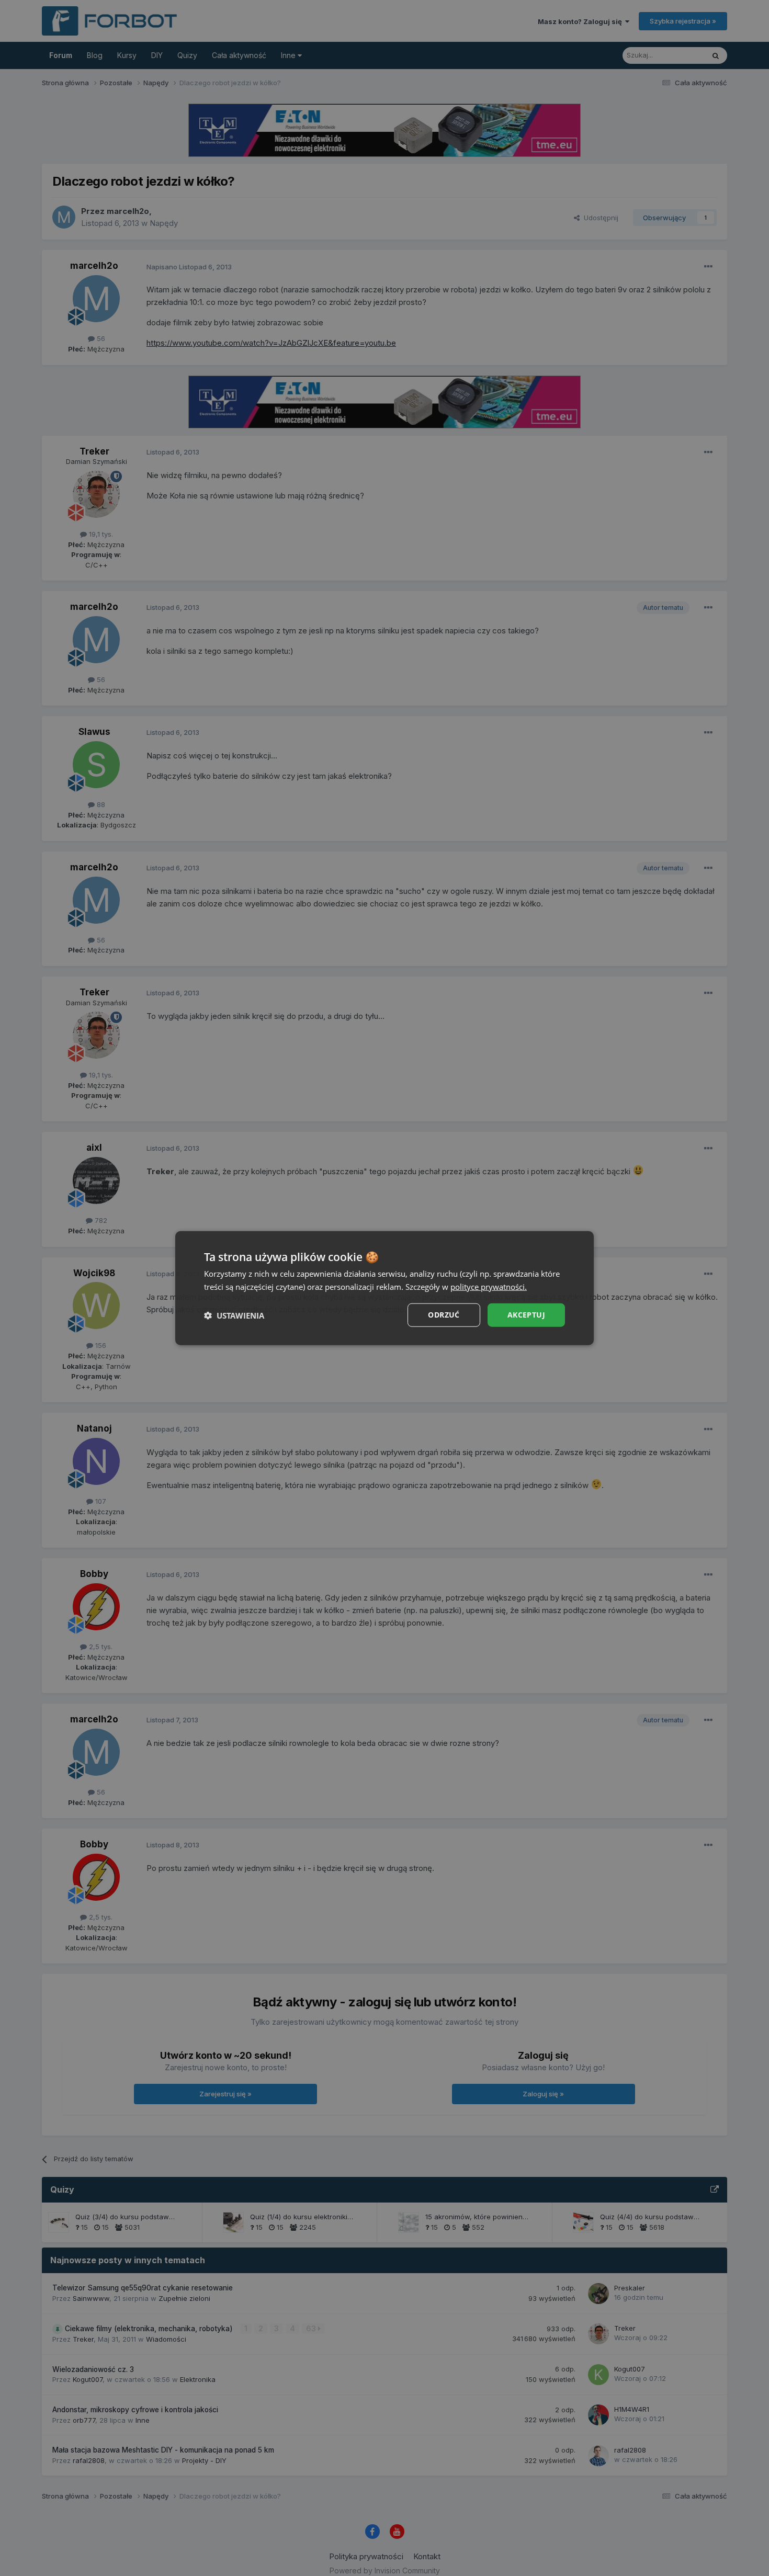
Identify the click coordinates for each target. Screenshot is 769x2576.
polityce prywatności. (489, 1286)
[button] (234, 1315)
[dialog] (384, 1288)
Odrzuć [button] (444, 1315)
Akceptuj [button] (526, 1315)
